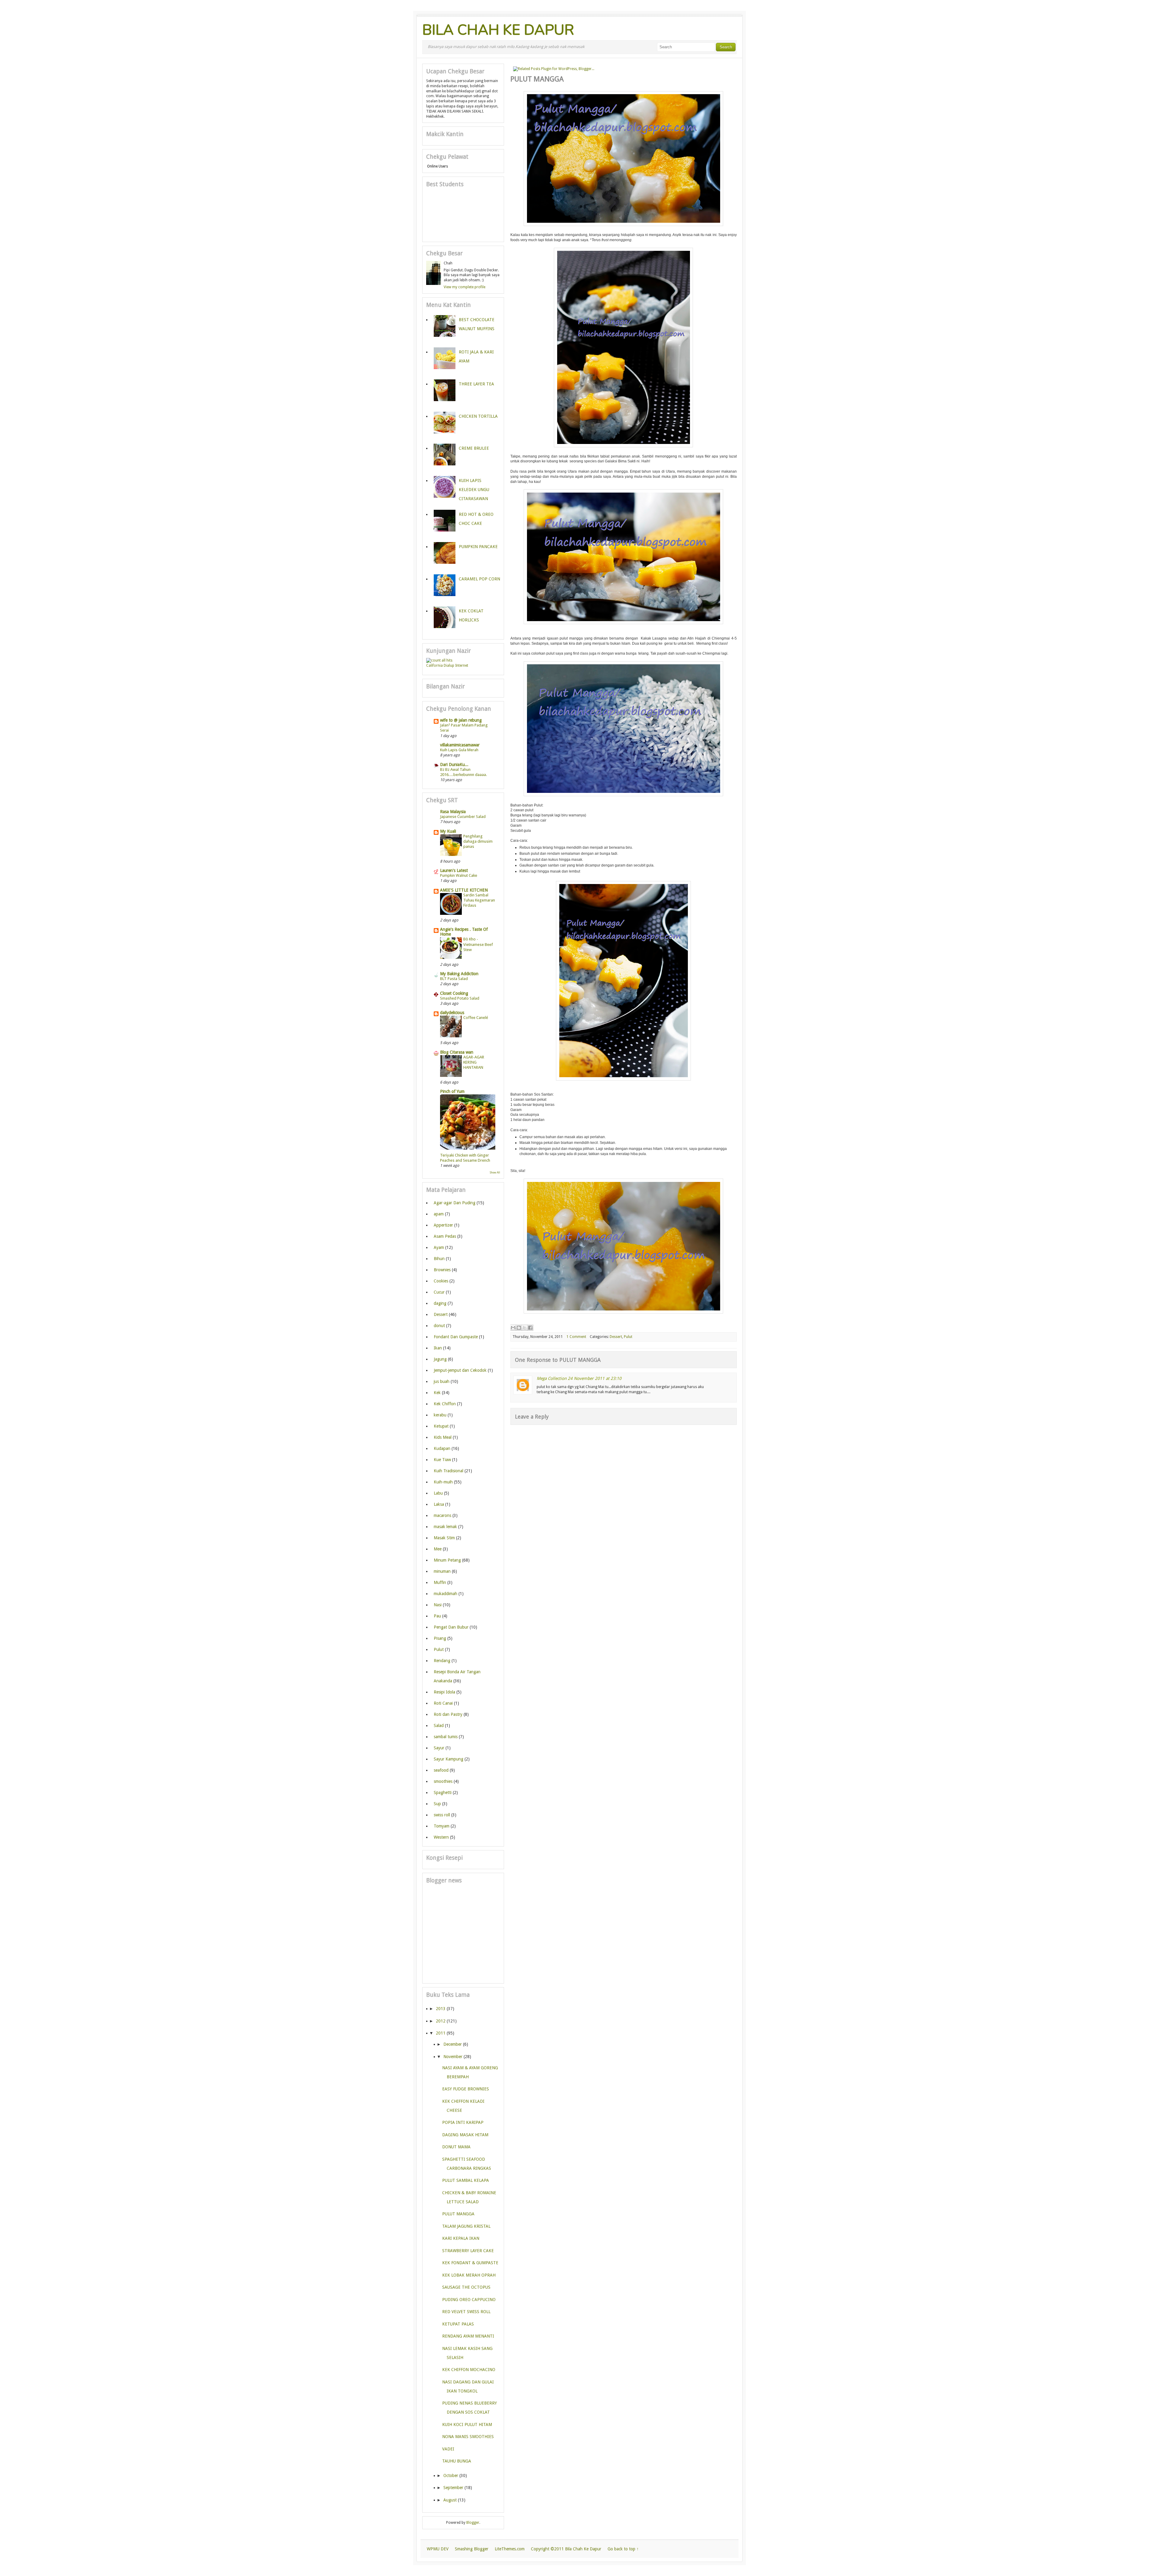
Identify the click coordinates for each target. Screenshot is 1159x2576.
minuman (442, 1571)
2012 (441, 2021)
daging (440, 1303)
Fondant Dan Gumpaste (456, 1337)
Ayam (439, 1247)
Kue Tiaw (442, 1460)
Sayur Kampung (449, 1759)
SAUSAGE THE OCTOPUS (466, 2287)
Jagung (440, 1359)
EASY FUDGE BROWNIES (466, 2089)
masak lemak (445, 1527)
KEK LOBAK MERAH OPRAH (469, 2275)
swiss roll (442, 1815)
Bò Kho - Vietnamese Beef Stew (478, 944)
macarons (442, 1515)
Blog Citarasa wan (457, 1052)
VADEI (448, 2449)
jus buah (442, 1381)
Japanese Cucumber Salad (463, 817)
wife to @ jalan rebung (461, 720)
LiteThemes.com (510, 2549)
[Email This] (513, 1328)
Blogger (473, 2523)
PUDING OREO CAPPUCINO (469, 2300)
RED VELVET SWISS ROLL (466, 2312)
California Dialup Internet (447, 666)
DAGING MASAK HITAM (465, 2135)
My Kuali (448, 831)
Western (441, 1837)
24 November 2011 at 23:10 (595, 1378)
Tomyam (442, 1826)
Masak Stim (444, 1538)
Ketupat (441, 1426)
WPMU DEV (438, 2549)
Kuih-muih (443, 1482)
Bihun (439, 1259)
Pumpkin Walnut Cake (459, 875)
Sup (437, 1804)
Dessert (616, 1337)
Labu (438, 1493)
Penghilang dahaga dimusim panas (478, 841)
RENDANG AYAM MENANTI (468, 2336)
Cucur (439, 1292)
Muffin (440, 1582)
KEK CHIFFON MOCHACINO (469, 2370)
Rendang (442, 1661)
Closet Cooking (454, 993)
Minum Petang (447, 1560)
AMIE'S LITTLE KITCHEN (464, 890)
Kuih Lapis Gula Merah (459, 750)
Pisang (440, 1638)
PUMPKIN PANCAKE (478, 547)
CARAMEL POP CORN (479, 579)
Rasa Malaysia (453, 812)
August (450, 2500)
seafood (441, 1770)
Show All (495, 1173)
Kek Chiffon (445, 1404)
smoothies (443, 1781)
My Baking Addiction (459, 974)
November (453, 2057)
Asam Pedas (445, 1236)
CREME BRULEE (474, 448)
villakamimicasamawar (460, 745)
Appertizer (443, 1225)
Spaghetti (443, 1792)
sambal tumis (446, 1737)
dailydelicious (452, 1013)
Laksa (439, 1504)
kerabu (440, 1415)
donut (439, 1326)
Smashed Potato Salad (460, 998)
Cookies (441, 1281)
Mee (438, 1549)
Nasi (438, 1605)
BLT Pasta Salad (454, 979)
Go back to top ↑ (623, 2549)
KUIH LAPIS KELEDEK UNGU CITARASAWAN (474, 490)
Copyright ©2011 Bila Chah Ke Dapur (566, 2549)
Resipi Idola (444, 1692)
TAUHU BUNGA (457, 2461)
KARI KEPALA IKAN (461, 2238)
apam (439, 1214)
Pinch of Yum (452, 1091)
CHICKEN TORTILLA (478, 416)
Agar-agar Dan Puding (455, 1203)
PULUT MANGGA (458, 2214)
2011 (441, 2033)
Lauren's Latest (454, 870)
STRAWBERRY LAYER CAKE (468, 2251)
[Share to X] (525, 1328)
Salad (439, 1725)
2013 (441, 2009)
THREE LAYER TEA (476, 384)
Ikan (438, 1348)
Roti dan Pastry (448, 1714)
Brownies (442, 1270)
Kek (437, 1393)
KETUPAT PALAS (458, 2324)
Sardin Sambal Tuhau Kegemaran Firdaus (479, 900)
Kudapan (442, 1448)
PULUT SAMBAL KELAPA (466, 2180)
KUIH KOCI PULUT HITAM (467, 2424)
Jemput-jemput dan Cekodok (460, 1370)
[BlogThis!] (519, 1328)
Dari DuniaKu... (454, 765)
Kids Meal (443, 1437)
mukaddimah (445, 1594)
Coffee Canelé (476, 1018)
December (453, 2044)
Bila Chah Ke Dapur (498, 30)
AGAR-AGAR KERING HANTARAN (474, 1062)
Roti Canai (443, 1703)
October (451, 2475)
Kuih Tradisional (449, 1471)
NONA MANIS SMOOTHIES (468, 2437)
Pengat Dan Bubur (451, 1627)
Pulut (628, 1337)
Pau (437, 1616)
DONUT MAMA (456, 2147)
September (453, 2488)
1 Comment (576, 1337)
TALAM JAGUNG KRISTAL (466, 2226)
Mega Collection (552, 1378)
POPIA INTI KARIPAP (463, 2122)
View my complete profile (465, 287)
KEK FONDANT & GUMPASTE (470, 2263)
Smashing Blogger (472, 2549)
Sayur (439, 1748)
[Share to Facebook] (530, 1328)
